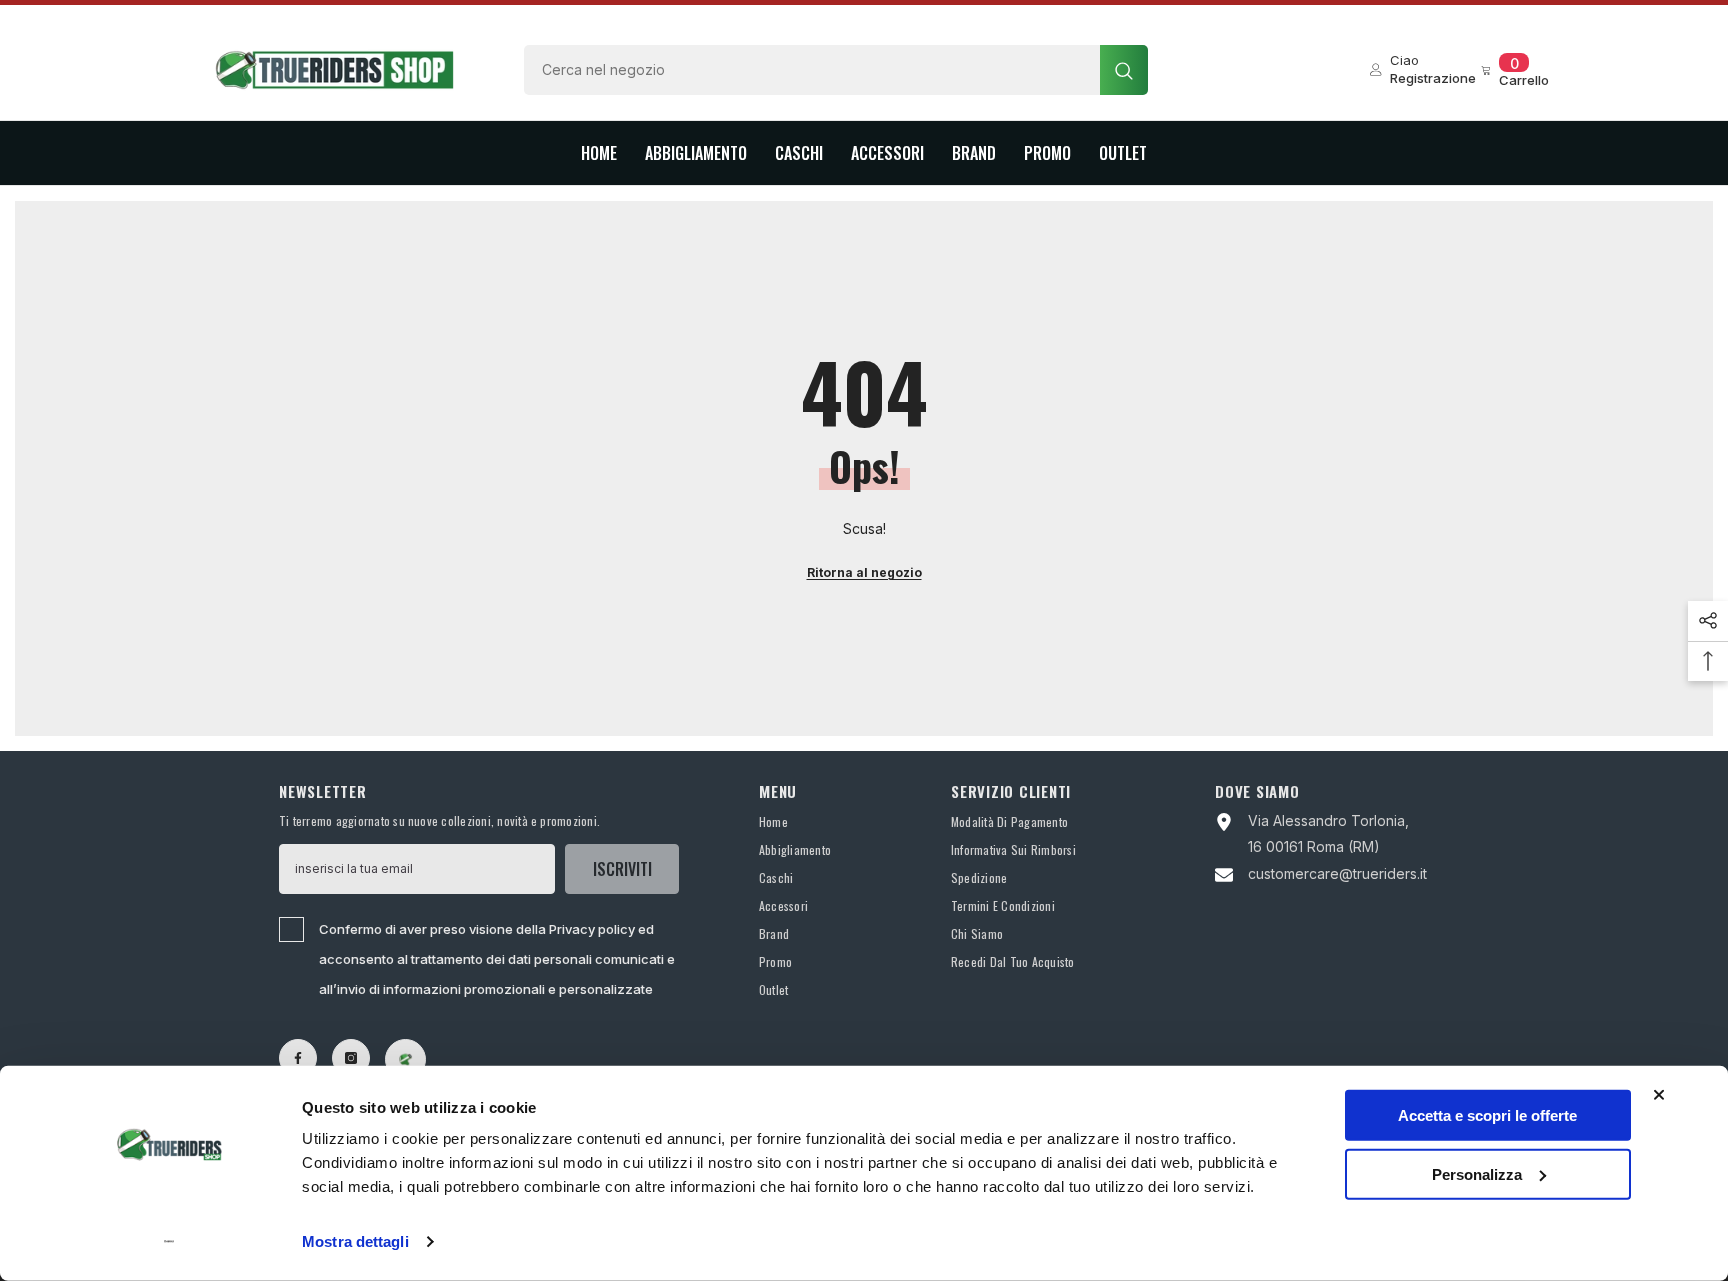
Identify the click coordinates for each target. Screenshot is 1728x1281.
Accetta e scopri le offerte (1487, 1115)
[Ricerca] (836, 70)
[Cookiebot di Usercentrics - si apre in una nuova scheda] (169, 1242)
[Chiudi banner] (1659, 1095)
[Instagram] (351, 1058)
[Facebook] (298, 1058)
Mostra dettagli (355, 1241)
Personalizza (1477, 1173)
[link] (405, 1059)
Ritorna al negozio (864, 572)
